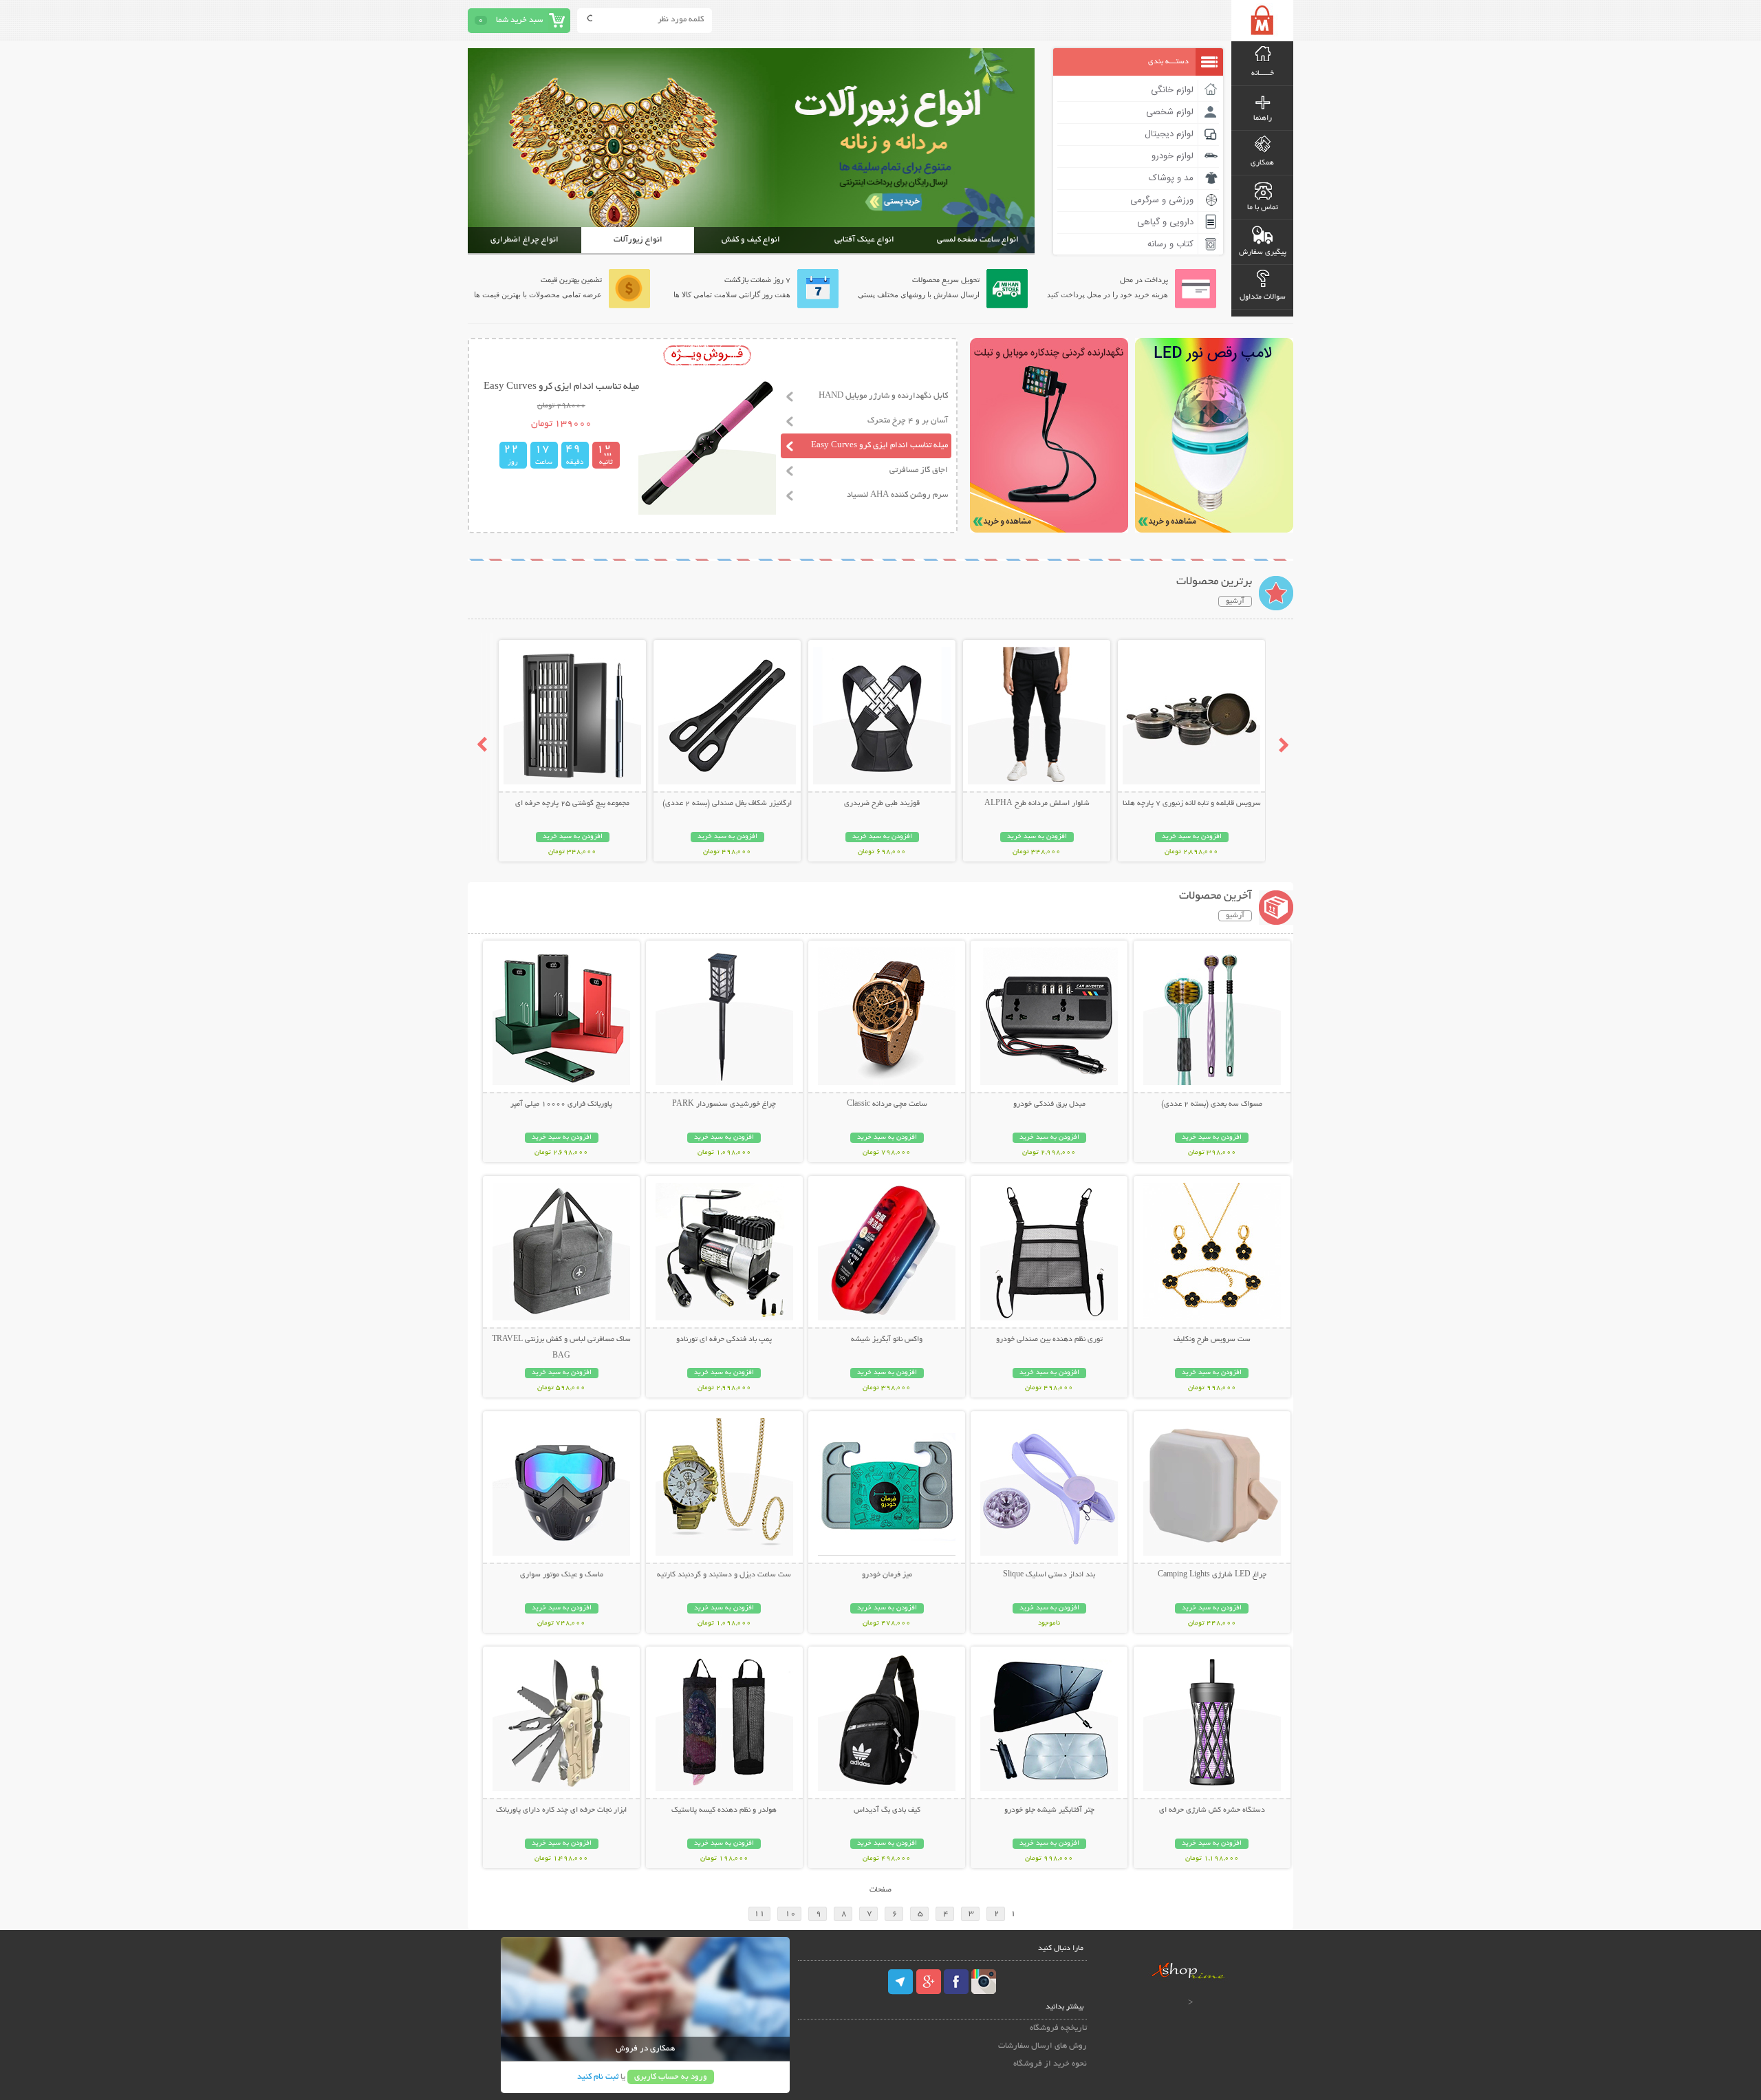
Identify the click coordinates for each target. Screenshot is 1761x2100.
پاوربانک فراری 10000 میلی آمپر (561, 1104)
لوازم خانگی (1172, 90)
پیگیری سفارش (1263, 253)
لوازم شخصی (1170, 112)
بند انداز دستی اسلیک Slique (1049, 1575)
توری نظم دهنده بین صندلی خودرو (1049, 1340)
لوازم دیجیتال (1169, 134)
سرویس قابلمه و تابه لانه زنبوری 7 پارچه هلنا (1192, 804)
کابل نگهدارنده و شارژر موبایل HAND (883, 396)
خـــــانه (1263, 74)
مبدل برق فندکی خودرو (1049, 1104)
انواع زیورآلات (638, 240)
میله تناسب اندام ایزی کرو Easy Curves (879, 446)
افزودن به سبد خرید (1192, 837)
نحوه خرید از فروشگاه (1050, 2064)
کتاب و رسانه (1170, 244)
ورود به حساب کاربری (671, 2077)
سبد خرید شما (519, 20)
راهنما (1263, 118)
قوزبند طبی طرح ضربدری (882, 804)
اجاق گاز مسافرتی (919, 470)
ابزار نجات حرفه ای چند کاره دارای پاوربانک (561, 1810)
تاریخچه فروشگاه (1058, 2028)
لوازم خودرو (1173, 156)
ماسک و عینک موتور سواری (562, 1575)
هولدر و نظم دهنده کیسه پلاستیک (724, 1810)
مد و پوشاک (1171, 178)
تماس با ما (1263, 208)
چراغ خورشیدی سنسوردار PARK (724, 1104)
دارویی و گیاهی (1165, 222)
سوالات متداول (1263, 297)
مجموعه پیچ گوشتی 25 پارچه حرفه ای (572, 804)
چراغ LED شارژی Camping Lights (1212, 1575)
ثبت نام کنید (598, 2077)
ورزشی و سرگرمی (1162, 200)
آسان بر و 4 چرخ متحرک (908, 421)
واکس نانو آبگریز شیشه (887, 1340)
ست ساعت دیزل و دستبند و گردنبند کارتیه (724, 1575)
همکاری (1262, 163)
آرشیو (1235, 601)
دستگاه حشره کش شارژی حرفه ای (1212, 1810)
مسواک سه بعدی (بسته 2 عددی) (1212, 1104)
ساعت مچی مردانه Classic (887, 1104)
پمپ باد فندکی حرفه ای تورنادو (724, 1340)
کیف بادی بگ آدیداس (887, 1810)
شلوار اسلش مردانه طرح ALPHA (1037, 804)
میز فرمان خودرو (887, 1575)
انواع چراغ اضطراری (525, 240)
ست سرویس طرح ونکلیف (1212, 1340)
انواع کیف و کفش (751, 240)
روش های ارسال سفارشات (1042, 2046)
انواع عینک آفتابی (864, 240)
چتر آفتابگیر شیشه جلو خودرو (1049, 1810)
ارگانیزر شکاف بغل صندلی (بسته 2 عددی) (727, 804)
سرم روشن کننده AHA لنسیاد (897, 495)
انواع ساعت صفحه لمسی (978, 240)
